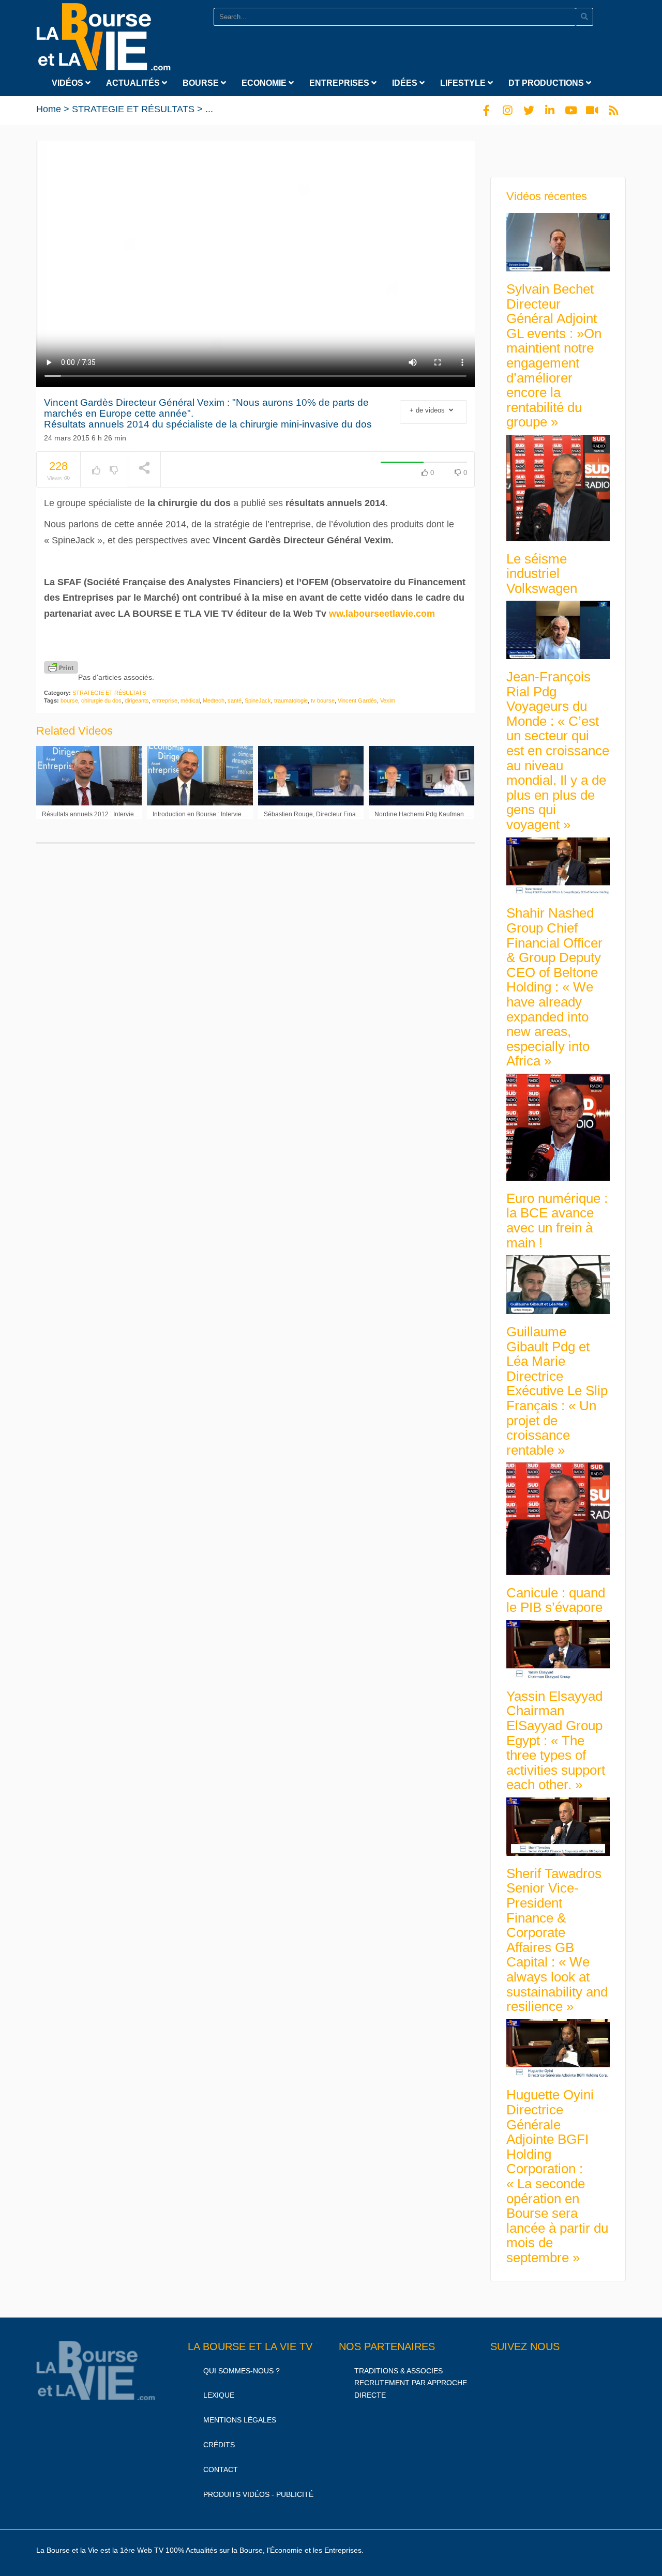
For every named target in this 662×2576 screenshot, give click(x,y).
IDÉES (406, 83)
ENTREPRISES (340, 83)
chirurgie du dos (101, 700)
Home (49, 109)
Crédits (219, 2445)
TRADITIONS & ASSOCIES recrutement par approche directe (411, 2383)
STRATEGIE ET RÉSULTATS (133, 109)
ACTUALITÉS (134, 83)
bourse (69, 700)
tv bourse (323, 700)
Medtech (214, 700)
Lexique (219, 2395)
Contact (221, 2470)
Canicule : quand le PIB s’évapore (556, 1600)
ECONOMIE (265, 83)
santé (235, 700)
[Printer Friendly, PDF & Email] (61, 667)
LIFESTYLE (464, 83)
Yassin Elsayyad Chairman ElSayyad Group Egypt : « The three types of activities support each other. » (556, 1741)
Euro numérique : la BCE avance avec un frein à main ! (557, 1221)
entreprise (165, 700)
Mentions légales (240, 2420)
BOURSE (202, 83)
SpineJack (258, 700)
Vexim (388, 700)
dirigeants (137, 700)
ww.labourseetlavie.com (382, 614)
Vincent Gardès (357, 700)
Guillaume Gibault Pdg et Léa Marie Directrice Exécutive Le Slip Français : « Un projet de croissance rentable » (557, 1391)
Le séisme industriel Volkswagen (542, 574)
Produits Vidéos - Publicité (258, 2494)
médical (190, 700)
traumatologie (291, 700)
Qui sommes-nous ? (242, 2371)
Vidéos (69, 83)
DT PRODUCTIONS (547, 83)
